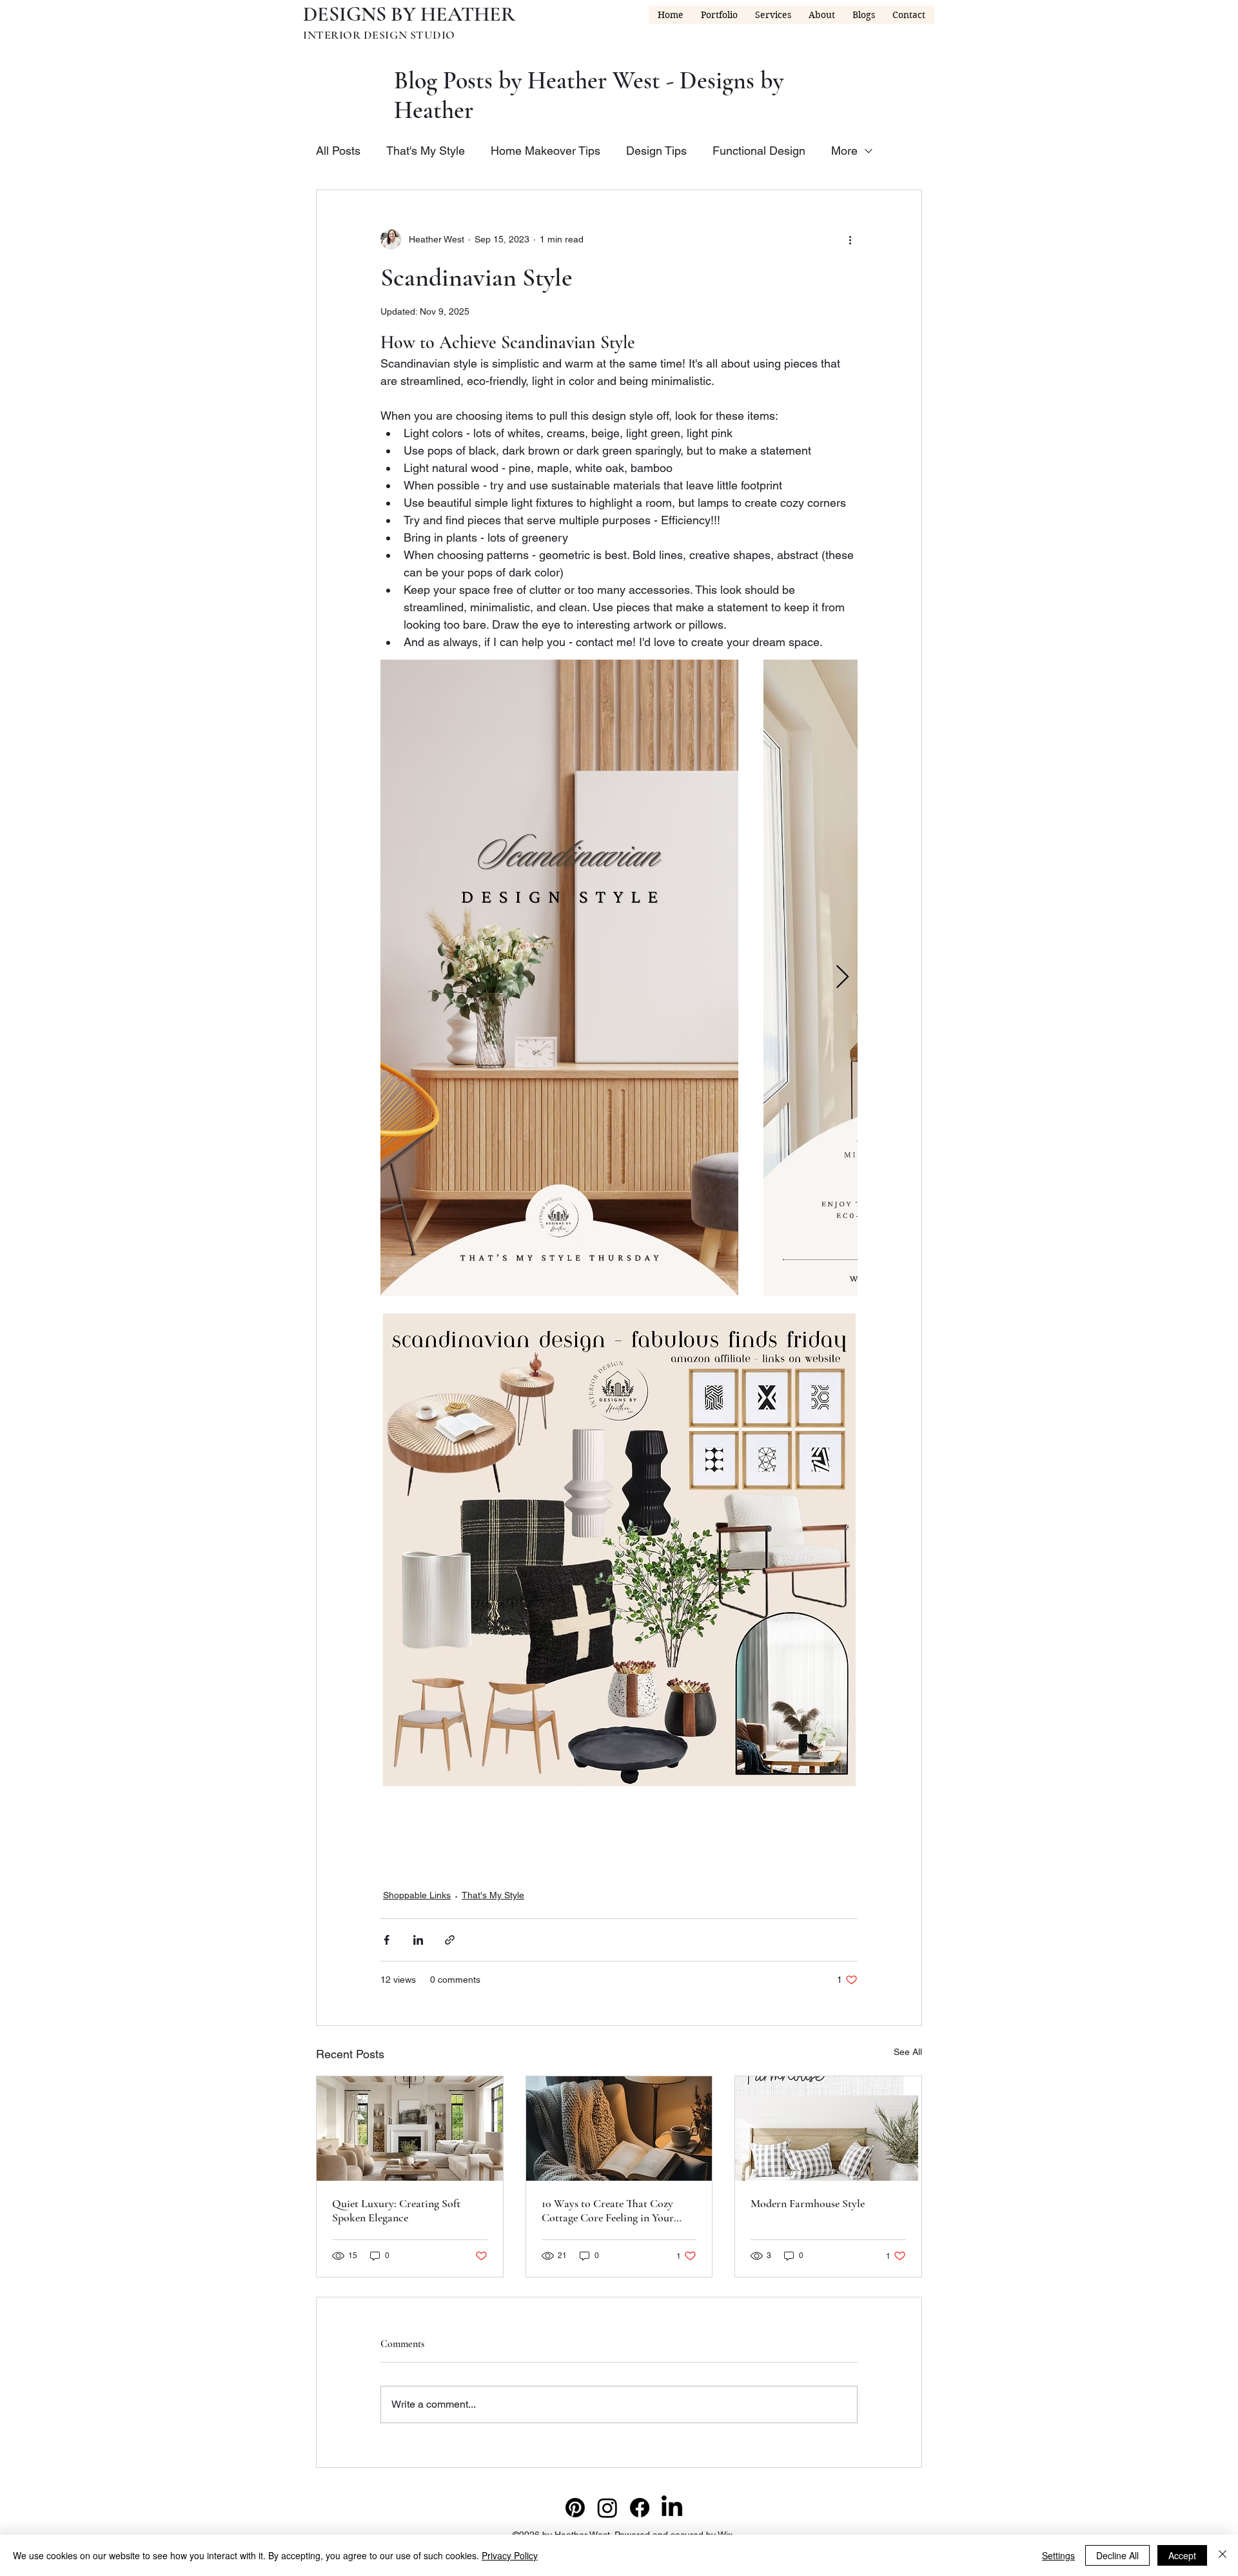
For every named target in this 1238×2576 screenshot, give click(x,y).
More (844, 151)
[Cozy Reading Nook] (619, 2129)
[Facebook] (640, 2508)
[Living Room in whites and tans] (410, 2129)
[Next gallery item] (842, 978)
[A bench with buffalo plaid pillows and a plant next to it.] (828, 2129)
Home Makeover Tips (545, 151)
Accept (1182, 2555)
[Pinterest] (575, 2508)
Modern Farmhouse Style (808, 2203)
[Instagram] (607, 2508)
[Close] (1223, 2555)
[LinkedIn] (672, 2508)
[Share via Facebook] (387, 1940)
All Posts (338, 151)
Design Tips (656, 151)
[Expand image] (559, 978)
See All (908, 2052)
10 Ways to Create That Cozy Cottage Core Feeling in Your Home (608, 2210)
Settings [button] (1058, 2555)
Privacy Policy (510, 2555)
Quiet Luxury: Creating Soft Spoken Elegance (396, 2210)
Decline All (1117, 2555)
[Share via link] (450, 1940)
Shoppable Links (417, 1895)
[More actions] (850, 239)
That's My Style (426, 151)
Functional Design (759, 151)
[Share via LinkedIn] (418, 1940)
